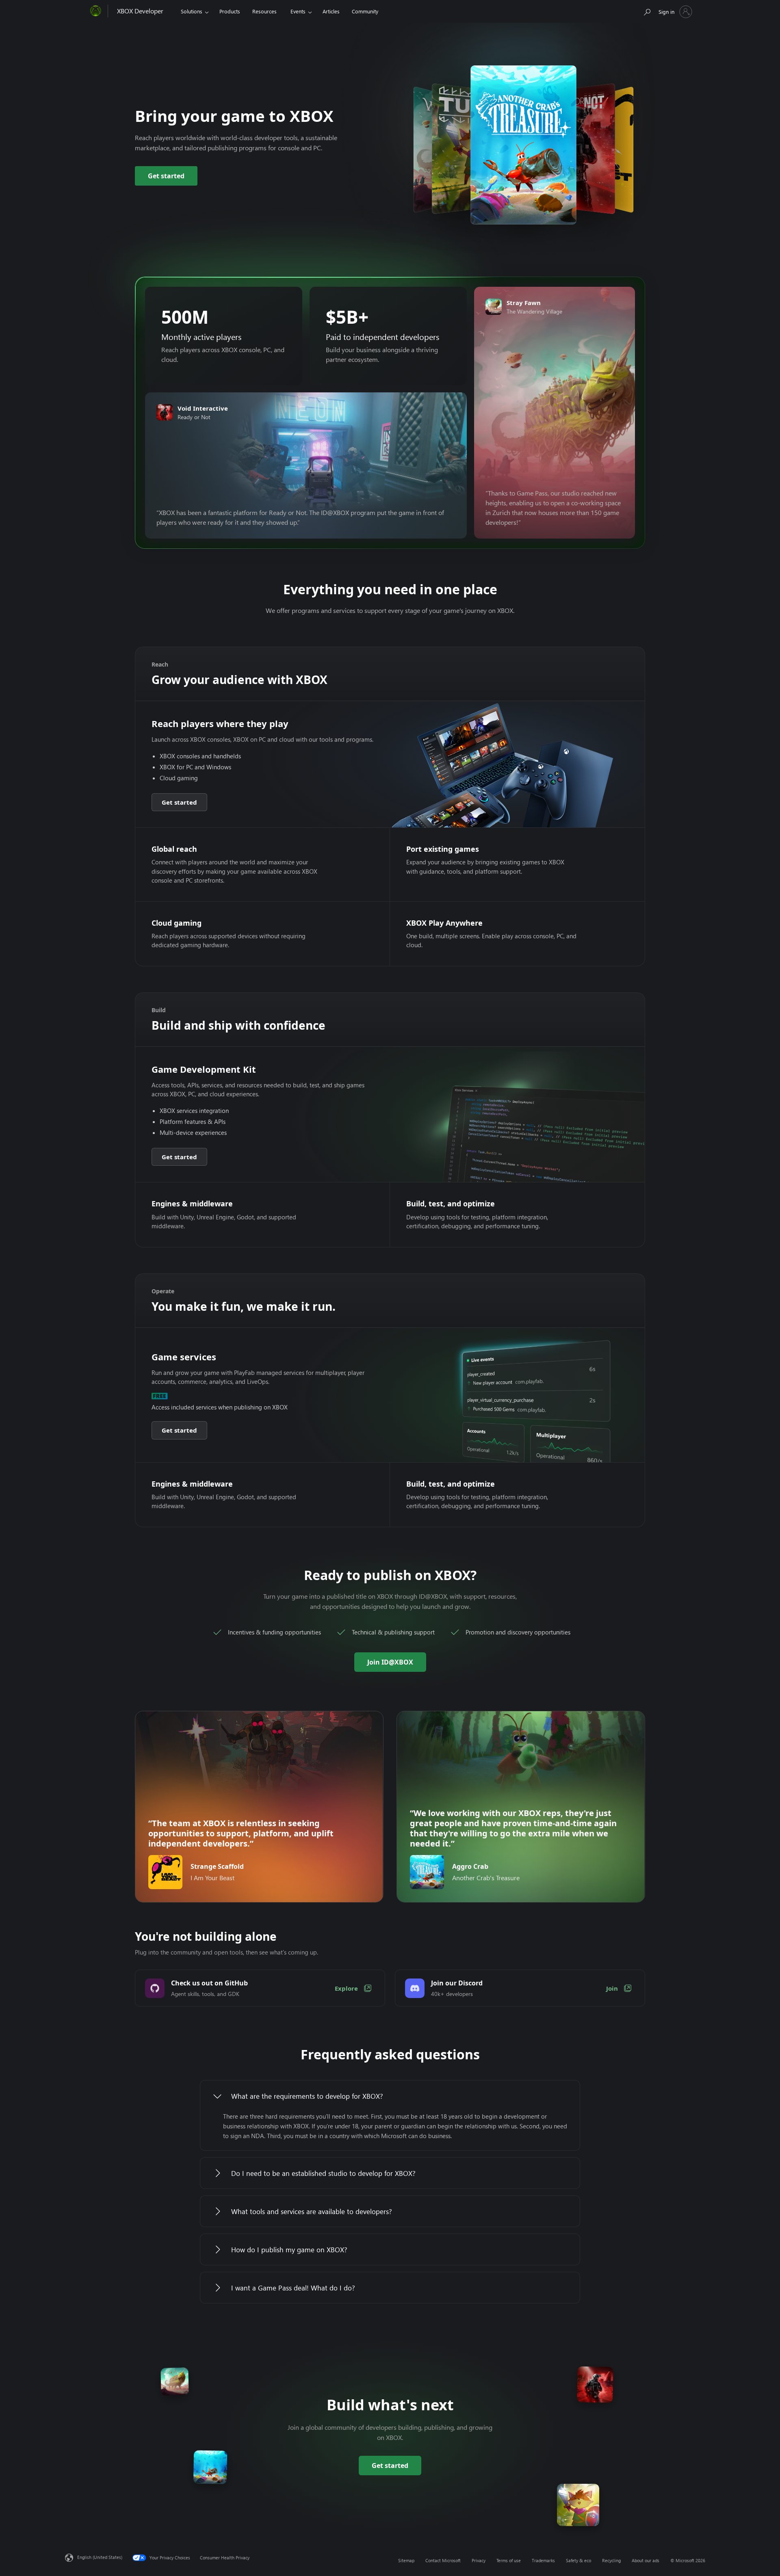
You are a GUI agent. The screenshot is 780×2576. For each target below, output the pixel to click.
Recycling (611, 2560)
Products (230, 11)
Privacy (479, 2560)
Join (612, 1988)
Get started (166, 176)
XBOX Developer (140, 11)
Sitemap (406, 2560)
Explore (346, 1988)
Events (298, 11)
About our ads (646, 2560)
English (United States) (100, 2557)
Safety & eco (578, 2560)
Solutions (192, 11)
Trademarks (543, 2560)
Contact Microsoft (443, 2560)
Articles (331, 11)
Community (365, 11)
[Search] (647, 10)
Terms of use (509, 2560)
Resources (264, 11)
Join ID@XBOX (390, 1662)
